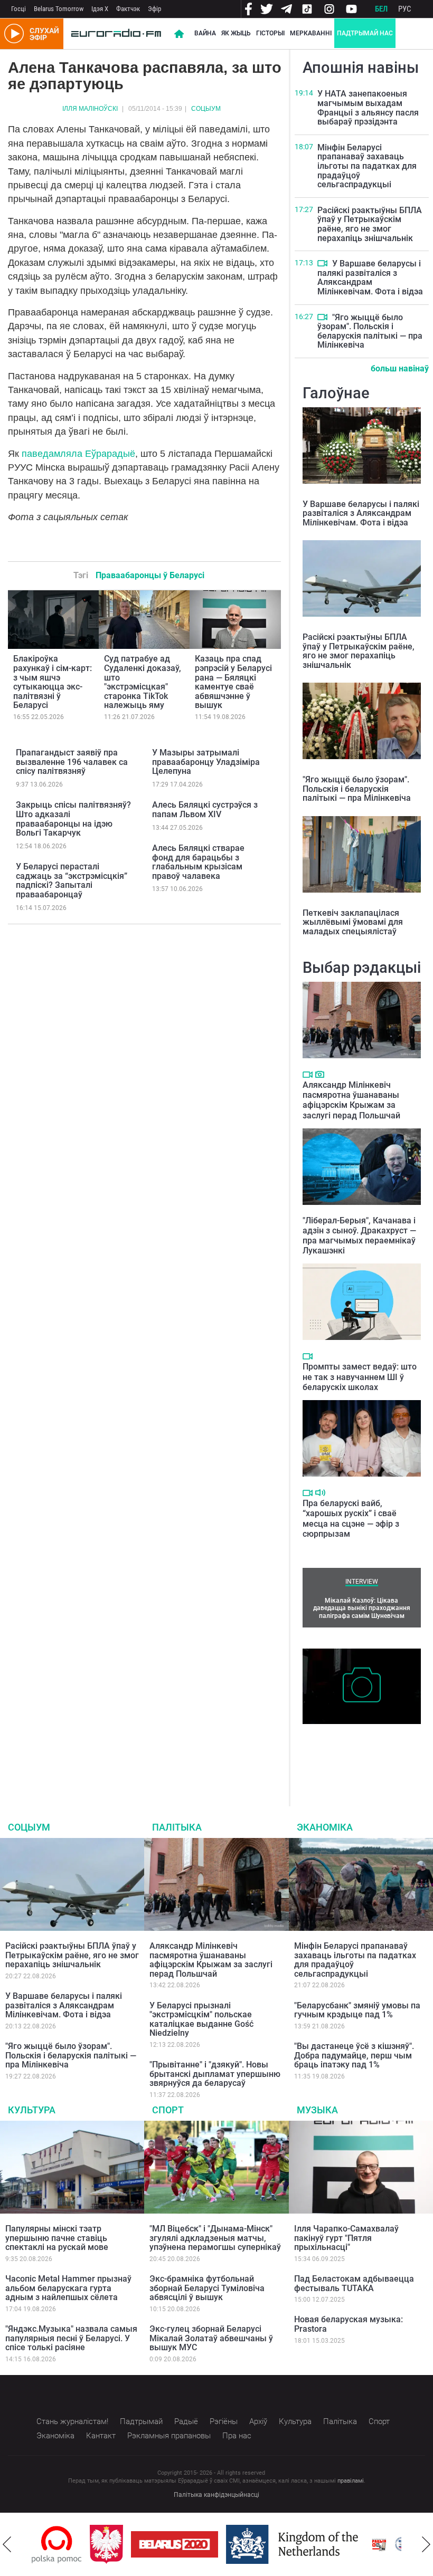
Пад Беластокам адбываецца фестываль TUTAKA (354, 2283)
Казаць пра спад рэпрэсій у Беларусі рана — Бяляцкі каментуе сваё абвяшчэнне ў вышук (233, 682)
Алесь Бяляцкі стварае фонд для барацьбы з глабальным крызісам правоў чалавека (198, 862)
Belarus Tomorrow (59, 9)
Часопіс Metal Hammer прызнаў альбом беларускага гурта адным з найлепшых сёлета (68, 2288)
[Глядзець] (322, 263)
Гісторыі (270, 33)
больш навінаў (400, 368)
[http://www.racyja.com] (379, 2545)
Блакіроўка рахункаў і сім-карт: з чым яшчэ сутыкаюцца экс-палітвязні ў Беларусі (53, 682)
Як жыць (236, 33)
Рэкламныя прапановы (169, 2436)
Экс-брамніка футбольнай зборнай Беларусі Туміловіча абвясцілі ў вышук (207, 2288)
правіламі (351, 2481)
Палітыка (177, 1827)
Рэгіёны (224, 2421)
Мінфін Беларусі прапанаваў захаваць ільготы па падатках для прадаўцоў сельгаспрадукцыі (367, 166)
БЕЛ (381, 9)
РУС (405, 9)
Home (179, 34)
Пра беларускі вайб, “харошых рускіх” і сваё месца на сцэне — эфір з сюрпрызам (351, 1519)
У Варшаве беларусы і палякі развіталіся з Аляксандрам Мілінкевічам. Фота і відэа (370, 277)
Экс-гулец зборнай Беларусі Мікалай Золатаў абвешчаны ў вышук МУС (211, 2338)
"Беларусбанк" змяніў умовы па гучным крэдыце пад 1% (357, 2010)
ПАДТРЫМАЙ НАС (365, 33)
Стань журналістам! (72, 2421)
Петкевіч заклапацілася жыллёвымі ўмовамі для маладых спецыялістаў (353, 922)
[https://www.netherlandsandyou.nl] (295, 2544)
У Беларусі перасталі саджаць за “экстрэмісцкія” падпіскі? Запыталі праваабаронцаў (72, 880)
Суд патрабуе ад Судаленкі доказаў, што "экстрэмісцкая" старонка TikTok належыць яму (143, 682)
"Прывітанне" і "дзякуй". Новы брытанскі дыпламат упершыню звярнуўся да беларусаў (215, 2074)
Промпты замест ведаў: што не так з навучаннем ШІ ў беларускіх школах (360, 1377)
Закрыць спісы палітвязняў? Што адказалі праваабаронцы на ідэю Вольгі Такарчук (73, 819)
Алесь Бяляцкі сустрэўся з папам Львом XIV (205, 810)
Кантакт (101, 2436)
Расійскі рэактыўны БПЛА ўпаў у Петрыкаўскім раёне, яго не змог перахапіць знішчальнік (370, 224)
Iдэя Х (100, 9)
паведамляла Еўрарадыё (78, 454)
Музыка (317, 2110)
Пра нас (237, 2436)
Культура (32, 2110)
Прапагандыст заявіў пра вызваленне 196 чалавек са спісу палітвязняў (72, 762)
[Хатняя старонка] (116, 34)
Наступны (426, 2544)
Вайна (205, 33)
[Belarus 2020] (175, 2544)
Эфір (154, 9)
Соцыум (206, 109)
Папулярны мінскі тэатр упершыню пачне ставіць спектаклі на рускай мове (57, 2238)
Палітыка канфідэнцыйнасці (216, 2495)
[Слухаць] (320, 1493)
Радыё (186, 2421)
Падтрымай (141, 2421)
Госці (18, 9)
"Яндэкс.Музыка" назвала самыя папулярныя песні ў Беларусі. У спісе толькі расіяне (71, 2338)
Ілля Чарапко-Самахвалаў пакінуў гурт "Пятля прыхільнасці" (346, 2238)
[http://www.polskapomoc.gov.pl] (57, 2545)
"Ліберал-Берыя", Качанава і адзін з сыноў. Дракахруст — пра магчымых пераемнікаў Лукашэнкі (359, 1236)
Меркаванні (311, 33)
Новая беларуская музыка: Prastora (349, 2324)
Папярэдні (7, 2544)
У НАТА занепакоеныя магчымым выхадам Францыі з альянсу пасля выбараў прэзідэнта (368, 108)
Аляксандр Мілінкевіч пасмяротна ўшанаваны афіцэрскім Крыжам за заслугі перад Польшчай (351, 1100)
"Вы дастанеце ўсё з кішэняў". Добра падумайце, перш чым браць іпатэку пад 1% (354, 2055)
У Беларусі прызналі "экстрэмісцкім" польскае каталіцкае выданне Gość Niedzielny (201, 2019)
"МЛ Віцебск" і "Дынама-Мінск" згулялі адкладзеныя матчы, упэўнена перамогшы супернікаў (215, 2238)
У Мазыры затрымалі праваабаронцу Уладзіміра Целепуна (206, 762)
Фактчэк (128, 9)
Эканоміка (325, 1827)
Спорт (168, 2110)
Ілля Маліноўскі (90, 109)
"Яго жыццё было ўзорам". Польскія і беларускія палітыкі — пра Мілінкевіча (370, 331)
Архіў (258, 2421)
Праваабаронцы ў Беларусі (150, 575)
